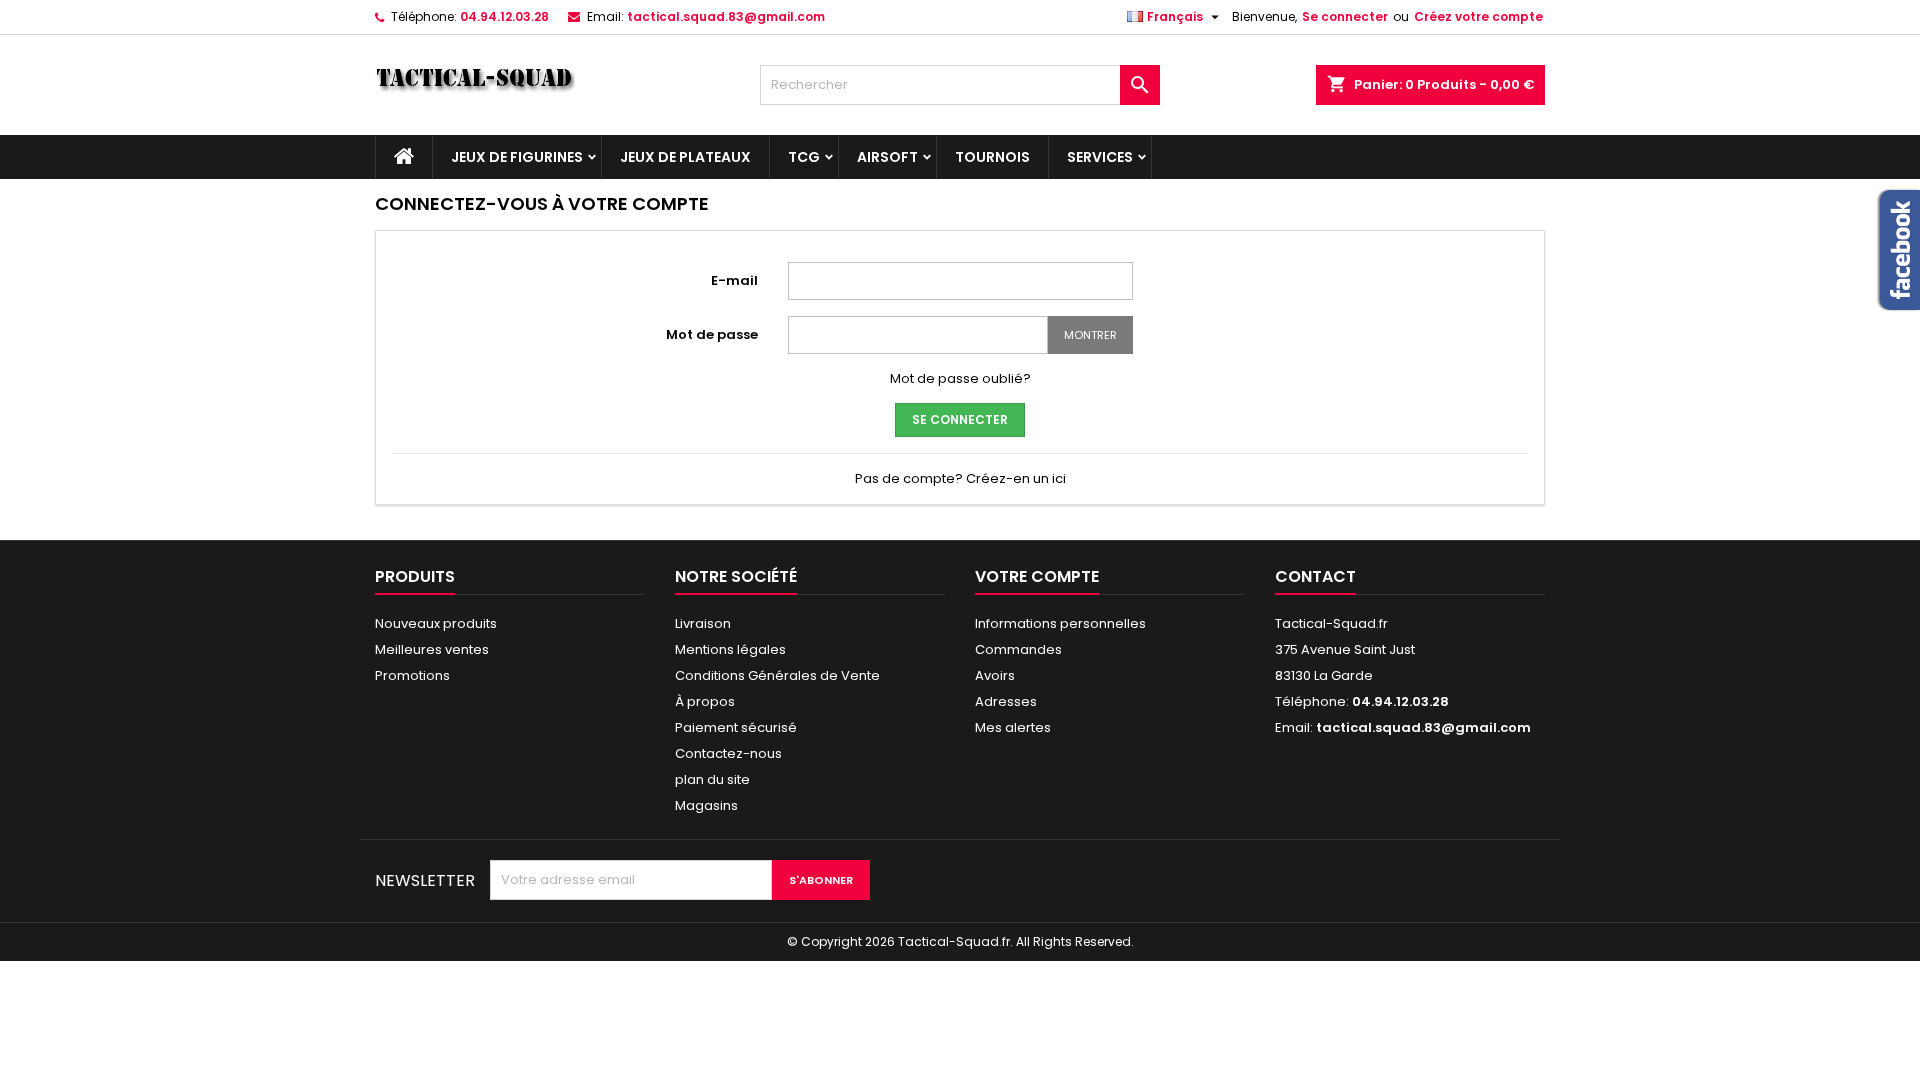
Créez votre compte (1478, 16)
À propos (705, 701)
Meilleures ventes (432, 649)
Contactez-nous (728, 753)
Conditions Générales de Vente (777, 675)
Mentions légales (730, 649)
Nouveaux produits (436, 623)
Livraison (703, 623)
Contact (1315, 576)
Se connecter (1345, 16)
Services (1100, 157)
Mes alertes (1013, 727)
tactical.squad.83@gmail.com (726, 16)
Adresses (1006, 701)
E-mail (734, 280)
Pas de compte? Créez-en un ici (960, 478)
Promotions (412, 675)
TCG (804, 157)
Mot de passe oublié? (960, 378)
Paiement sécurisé (736, 727)
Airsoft (887, 157)
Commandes (1018, 649)
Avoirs (995, 675)
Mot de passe (712, 334)
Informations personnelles (1060, 623)
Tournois (992, 157)
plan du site (712, 779)
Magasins (706, 805)
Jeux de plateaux (685, 157)
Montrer (1090, 335)
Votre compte (1037, 576)
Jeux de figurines (517, 157)
